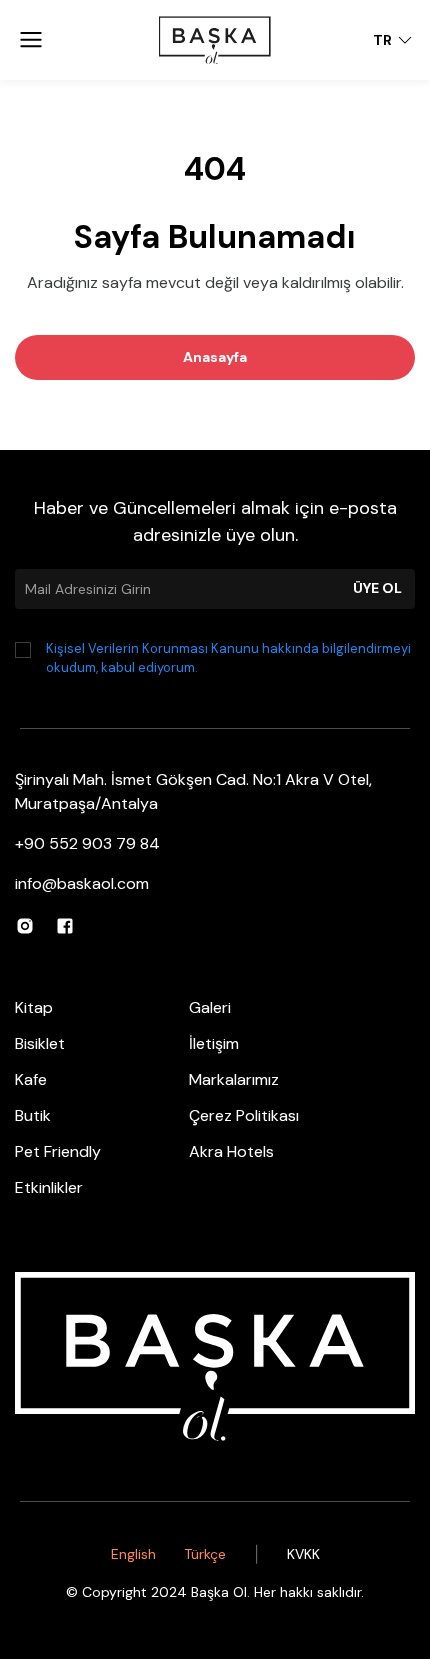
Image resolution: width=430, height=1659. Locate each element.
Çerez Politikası (244, 1115)
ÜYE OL (377, 588)
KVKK (303, 1554)
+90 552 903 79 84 (87, 843)
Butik (33, 1115)
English (133, 1554)
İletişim (214, 1043)
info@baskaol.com (82, 883)
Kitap (34, 1007)
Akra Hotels (231, 1151)
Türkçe (205, 1554)
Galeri (210, 1007)
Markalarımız (234, 1079)
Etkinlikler (49, 1187)
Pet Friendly (58, 1151)
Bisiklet (40, 1043)
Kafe (31, 1079)
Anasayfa (215, 357)
